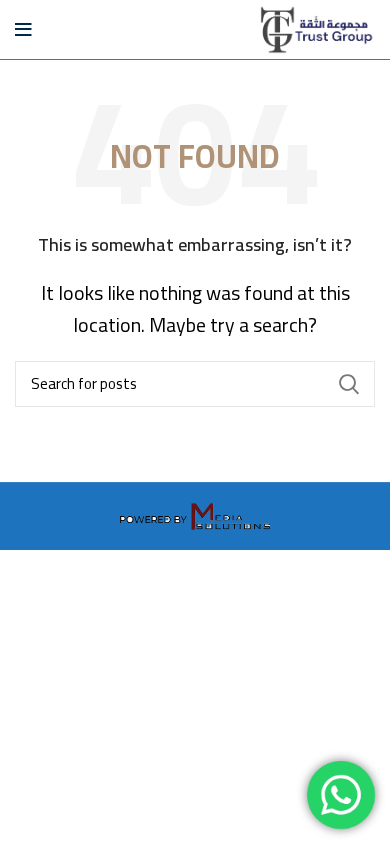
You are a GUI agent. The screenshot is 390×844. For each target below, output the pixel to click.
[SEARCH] (348, 384)
